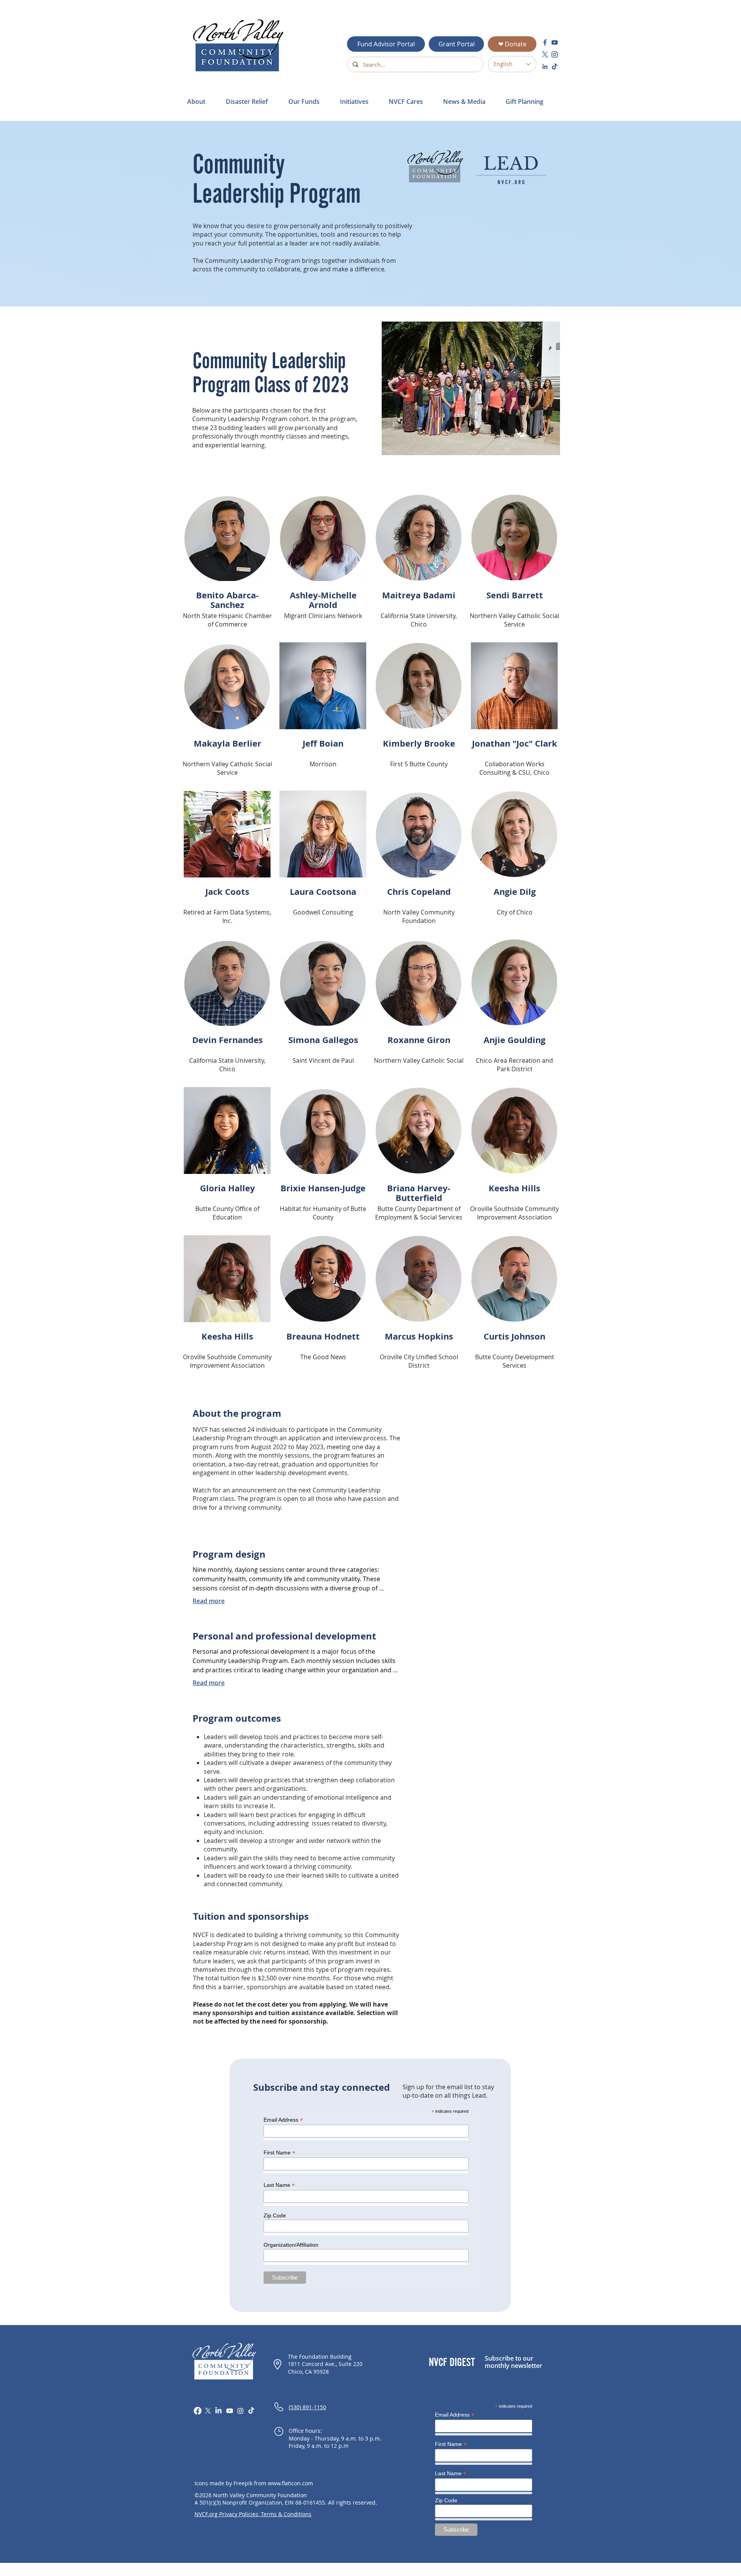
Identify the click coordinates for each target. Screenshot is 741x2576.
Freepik (243, 2483)
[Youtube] (230, 2411)
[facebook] (545, 42)
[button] (251, 102)
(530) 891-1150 (307, 2407)
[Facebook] (198, 2411)
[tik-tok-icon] (555, 66)
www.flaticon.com (290, 2483)
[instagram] (555, 54)
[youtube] (555, 42)
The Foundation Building (320, 2357)
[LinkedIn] (218, 2411)
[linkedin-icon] (545, 66)
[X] (208, 2411)
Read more (209, 1601)
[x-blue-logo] (545, 54)
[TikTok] (251, 2411)
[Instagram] (240, 2411)
